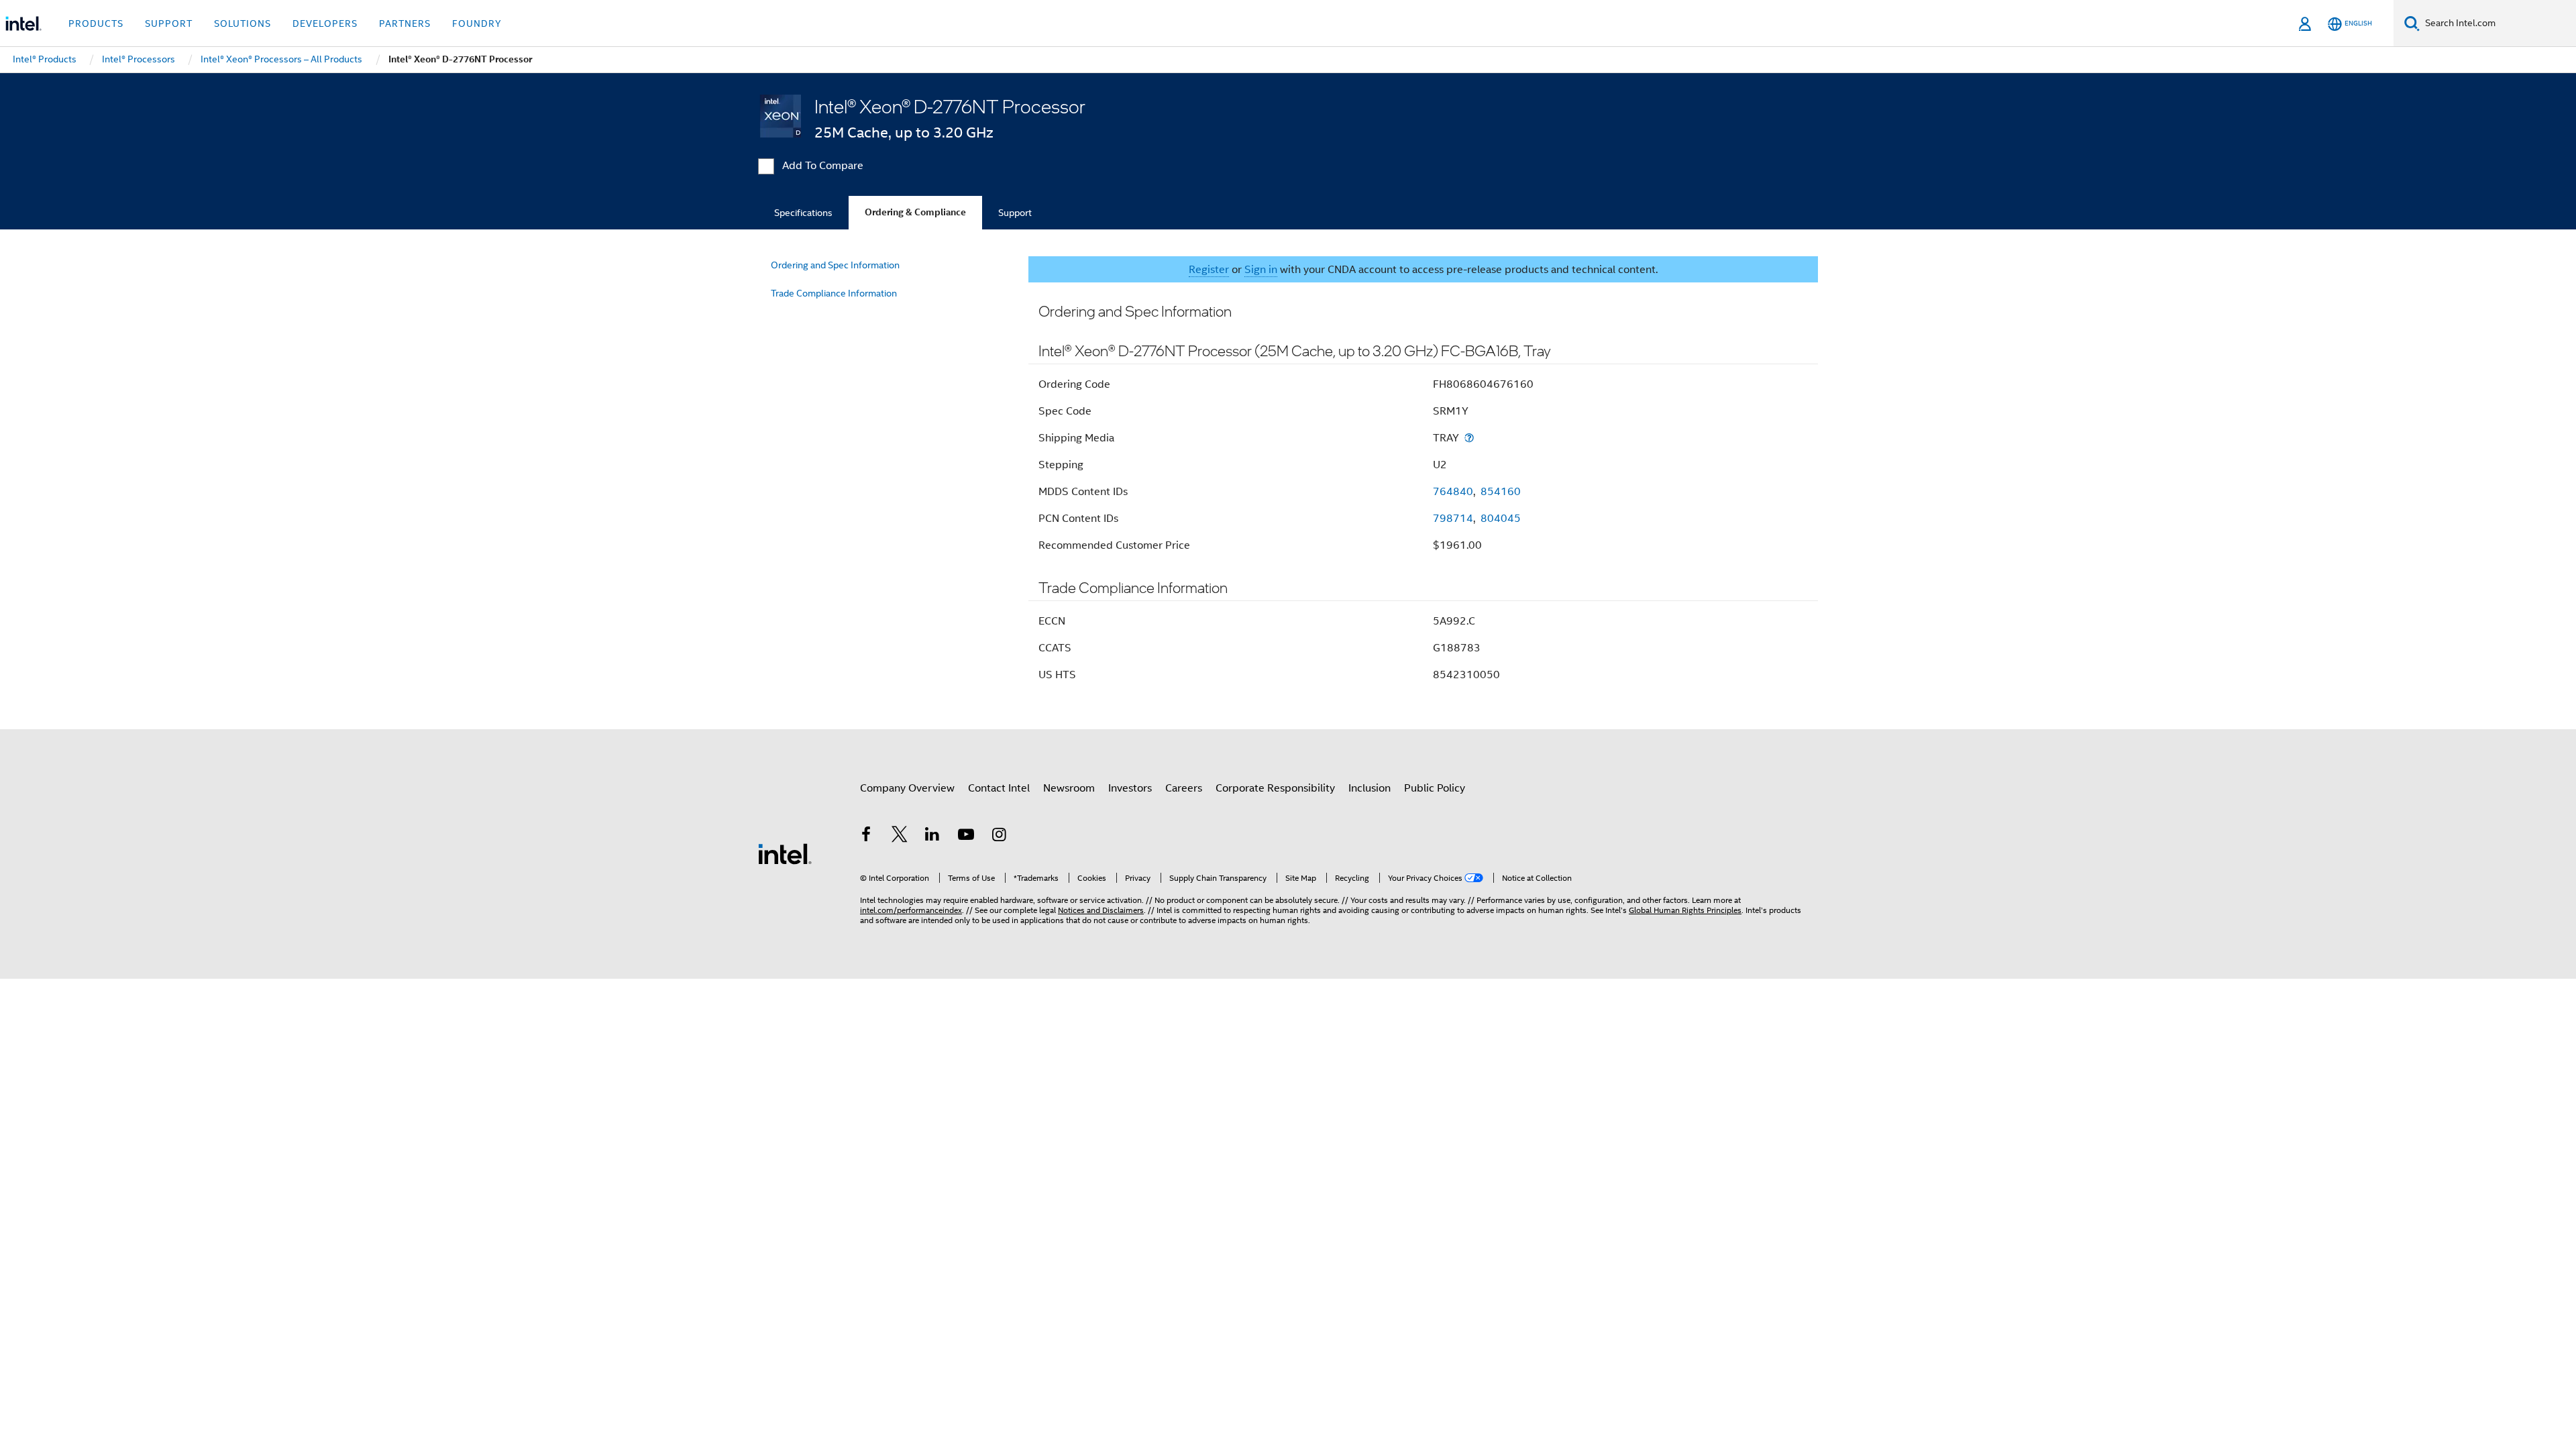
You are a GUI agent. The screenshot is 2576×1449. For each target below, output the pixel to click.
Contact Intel (999, 788)
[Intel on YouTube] (966, 837)
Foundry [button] (477, 23)
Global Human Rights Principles (1685, 910)
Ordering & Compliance (915, 212)
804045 (1501, 519)
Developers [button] (325, 23)
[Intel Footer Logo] (785, 853)
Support (1015, 213)
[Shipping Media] (1469, 438)
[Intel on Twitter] (900, 837)
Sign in (1261, 270)
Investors (1130, 788)
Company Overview (907, 788)
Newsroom (1069, 788)
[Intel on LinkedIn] (932, 837)
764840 (1453, 492)
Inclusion (1370, 788)
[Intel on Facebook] (866, 837)
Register (1209, 270)
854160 (1501, 492)
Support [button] (169, 23)
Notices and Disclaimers (1101, 910)
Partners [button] (405, 23)
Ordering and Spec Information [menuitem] (835, 265)
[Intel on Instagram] (999, 837)
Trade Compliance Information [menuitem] (834, 293)
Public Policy (1435, 788)
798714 (1453, 519)
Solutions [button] (243, 23)
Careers (1184, 788)
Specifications (803, 213)
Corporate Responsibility (1275, 788)
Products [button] (96, 23)
